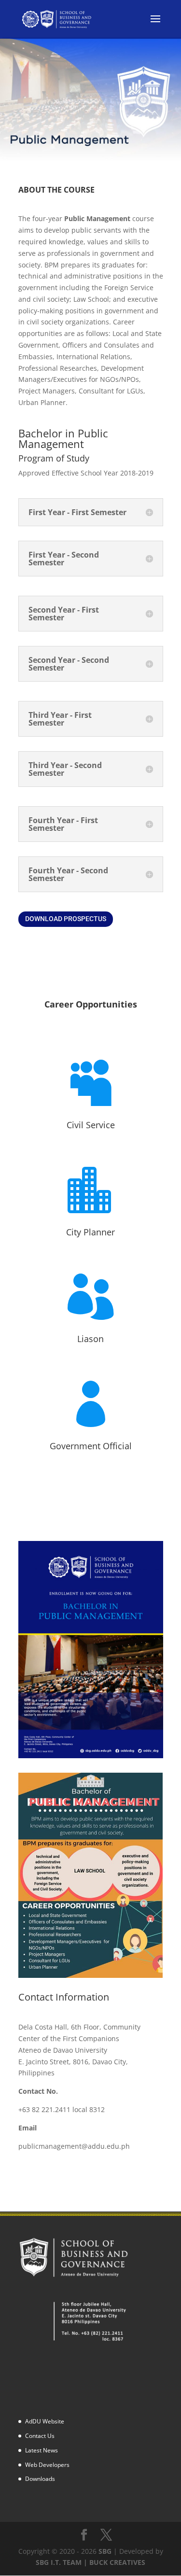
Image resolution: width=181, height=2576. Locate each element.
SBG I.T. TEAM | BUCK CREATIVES (90, 2562)
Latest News (42, 2450)
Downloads (40, 2479)
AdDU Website (45, 2421)
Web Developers (47, 2465)
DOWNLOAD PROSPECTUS (66, 919)
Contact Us (40, 2436)
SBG (105, 2551)
